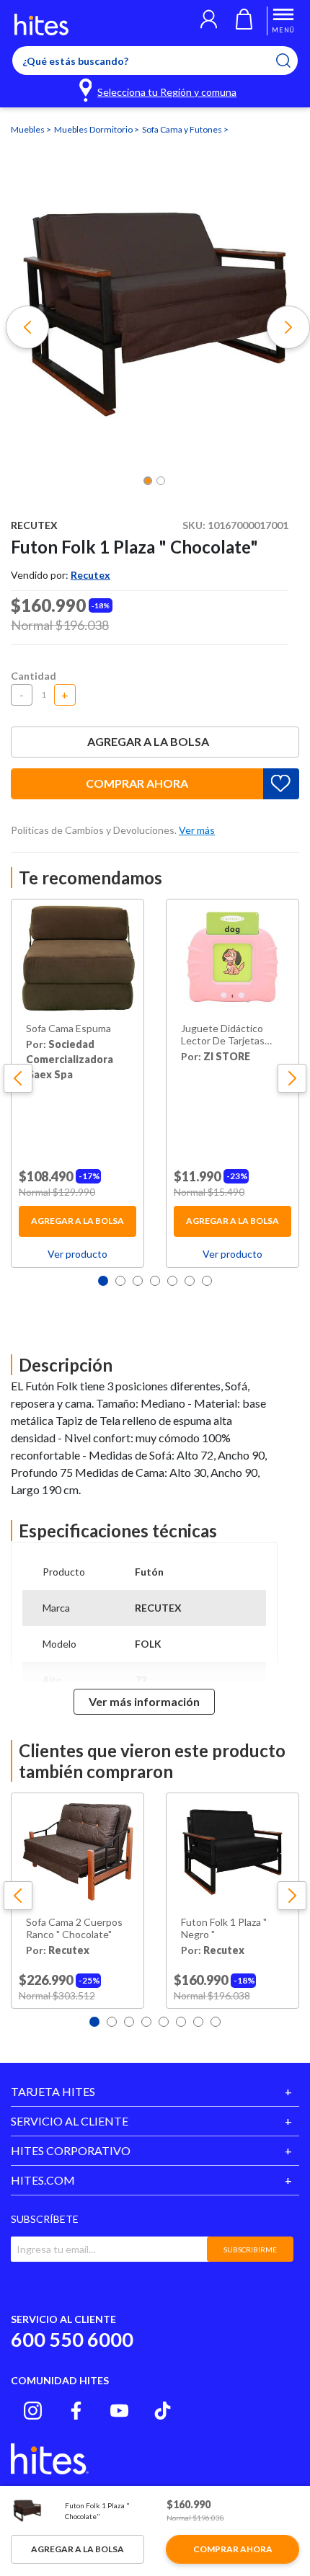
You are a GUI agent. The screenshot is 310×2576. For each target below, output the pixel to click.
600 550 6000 (72, 2339)
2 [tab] (120, 1281)
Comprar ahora (137, 783)
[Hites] (41, 25)
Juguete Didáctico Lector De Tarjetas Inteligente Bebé (223, 1035)
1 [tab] (103, 1281)
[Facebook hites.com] (76, 2411)
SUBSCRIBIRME (250, 2249)
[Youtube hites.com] (119, 2411)
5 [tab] (172, 1281)
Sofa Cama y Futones (183, 129)
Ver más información (144, 1701)
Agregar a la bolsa (148, 741)
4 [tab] (155, 1281)
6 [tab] (190, 1281)
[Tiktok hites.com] (163, 2411)
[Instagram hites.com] (33, 2411)
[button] (209, 21)
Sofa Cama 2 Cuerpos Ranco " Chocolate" (74, 1928)
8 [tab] (216, 2022)
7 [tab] (207, 1281)
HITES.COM (43, 2180)
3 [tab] (138, 1281)
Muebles (28, 129)
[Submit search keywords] (292, 61)
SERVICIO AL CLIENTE (70, 2121)
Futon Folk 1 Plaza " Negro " (224, 1928)
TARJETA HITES (53, 2091)
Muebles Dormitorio (94, 129)
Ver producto (77, 1254)
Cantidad (34, 676)
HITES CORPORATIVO (71, 2150)
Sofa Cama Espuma (68, 1029)
